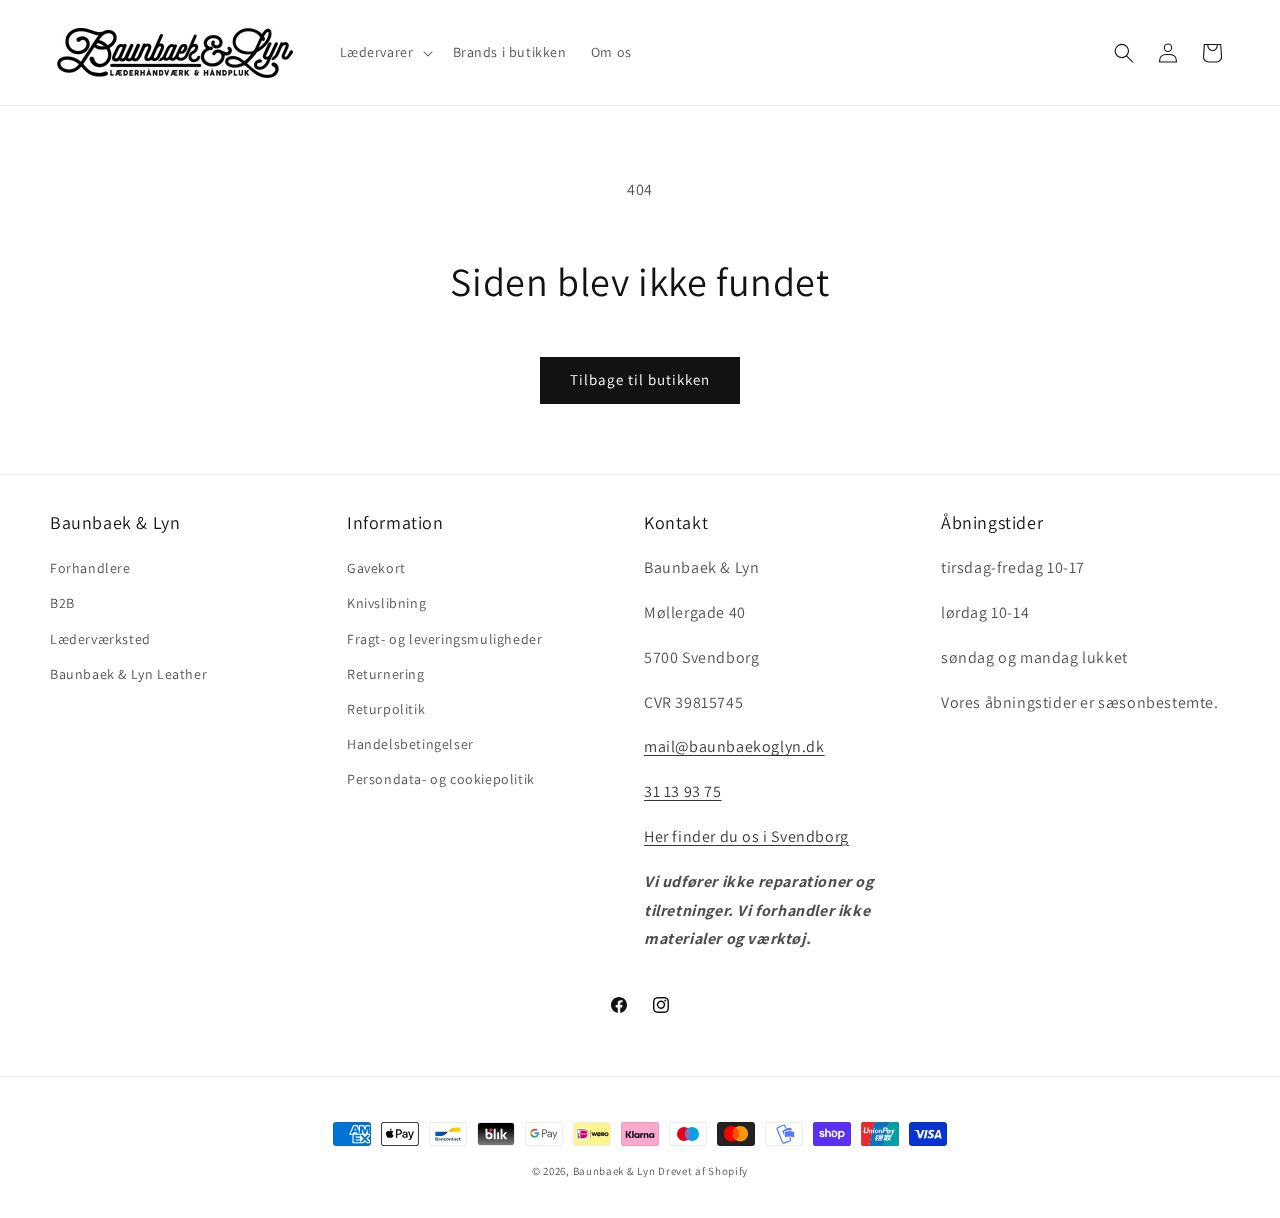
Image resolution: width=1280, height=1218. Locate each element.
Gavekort (376, 568)
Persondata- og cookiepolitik (441, 779)
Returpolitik (386, 709)
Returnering (386, 674)
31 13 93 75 (683, 791)
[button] (384, 52)
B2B (62, 603)
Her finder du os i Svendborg (746, 836)
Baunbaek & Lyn (614, 1171)
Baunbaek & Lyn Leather (128, 674)
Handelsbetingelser (410, 744)
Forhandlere (90, 568)
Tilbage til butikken (640, 379)
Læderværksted (100, 639)
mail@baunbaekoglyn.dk (734, 746)
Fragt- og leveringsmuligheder (444, 639)
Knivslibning (386, 603)
